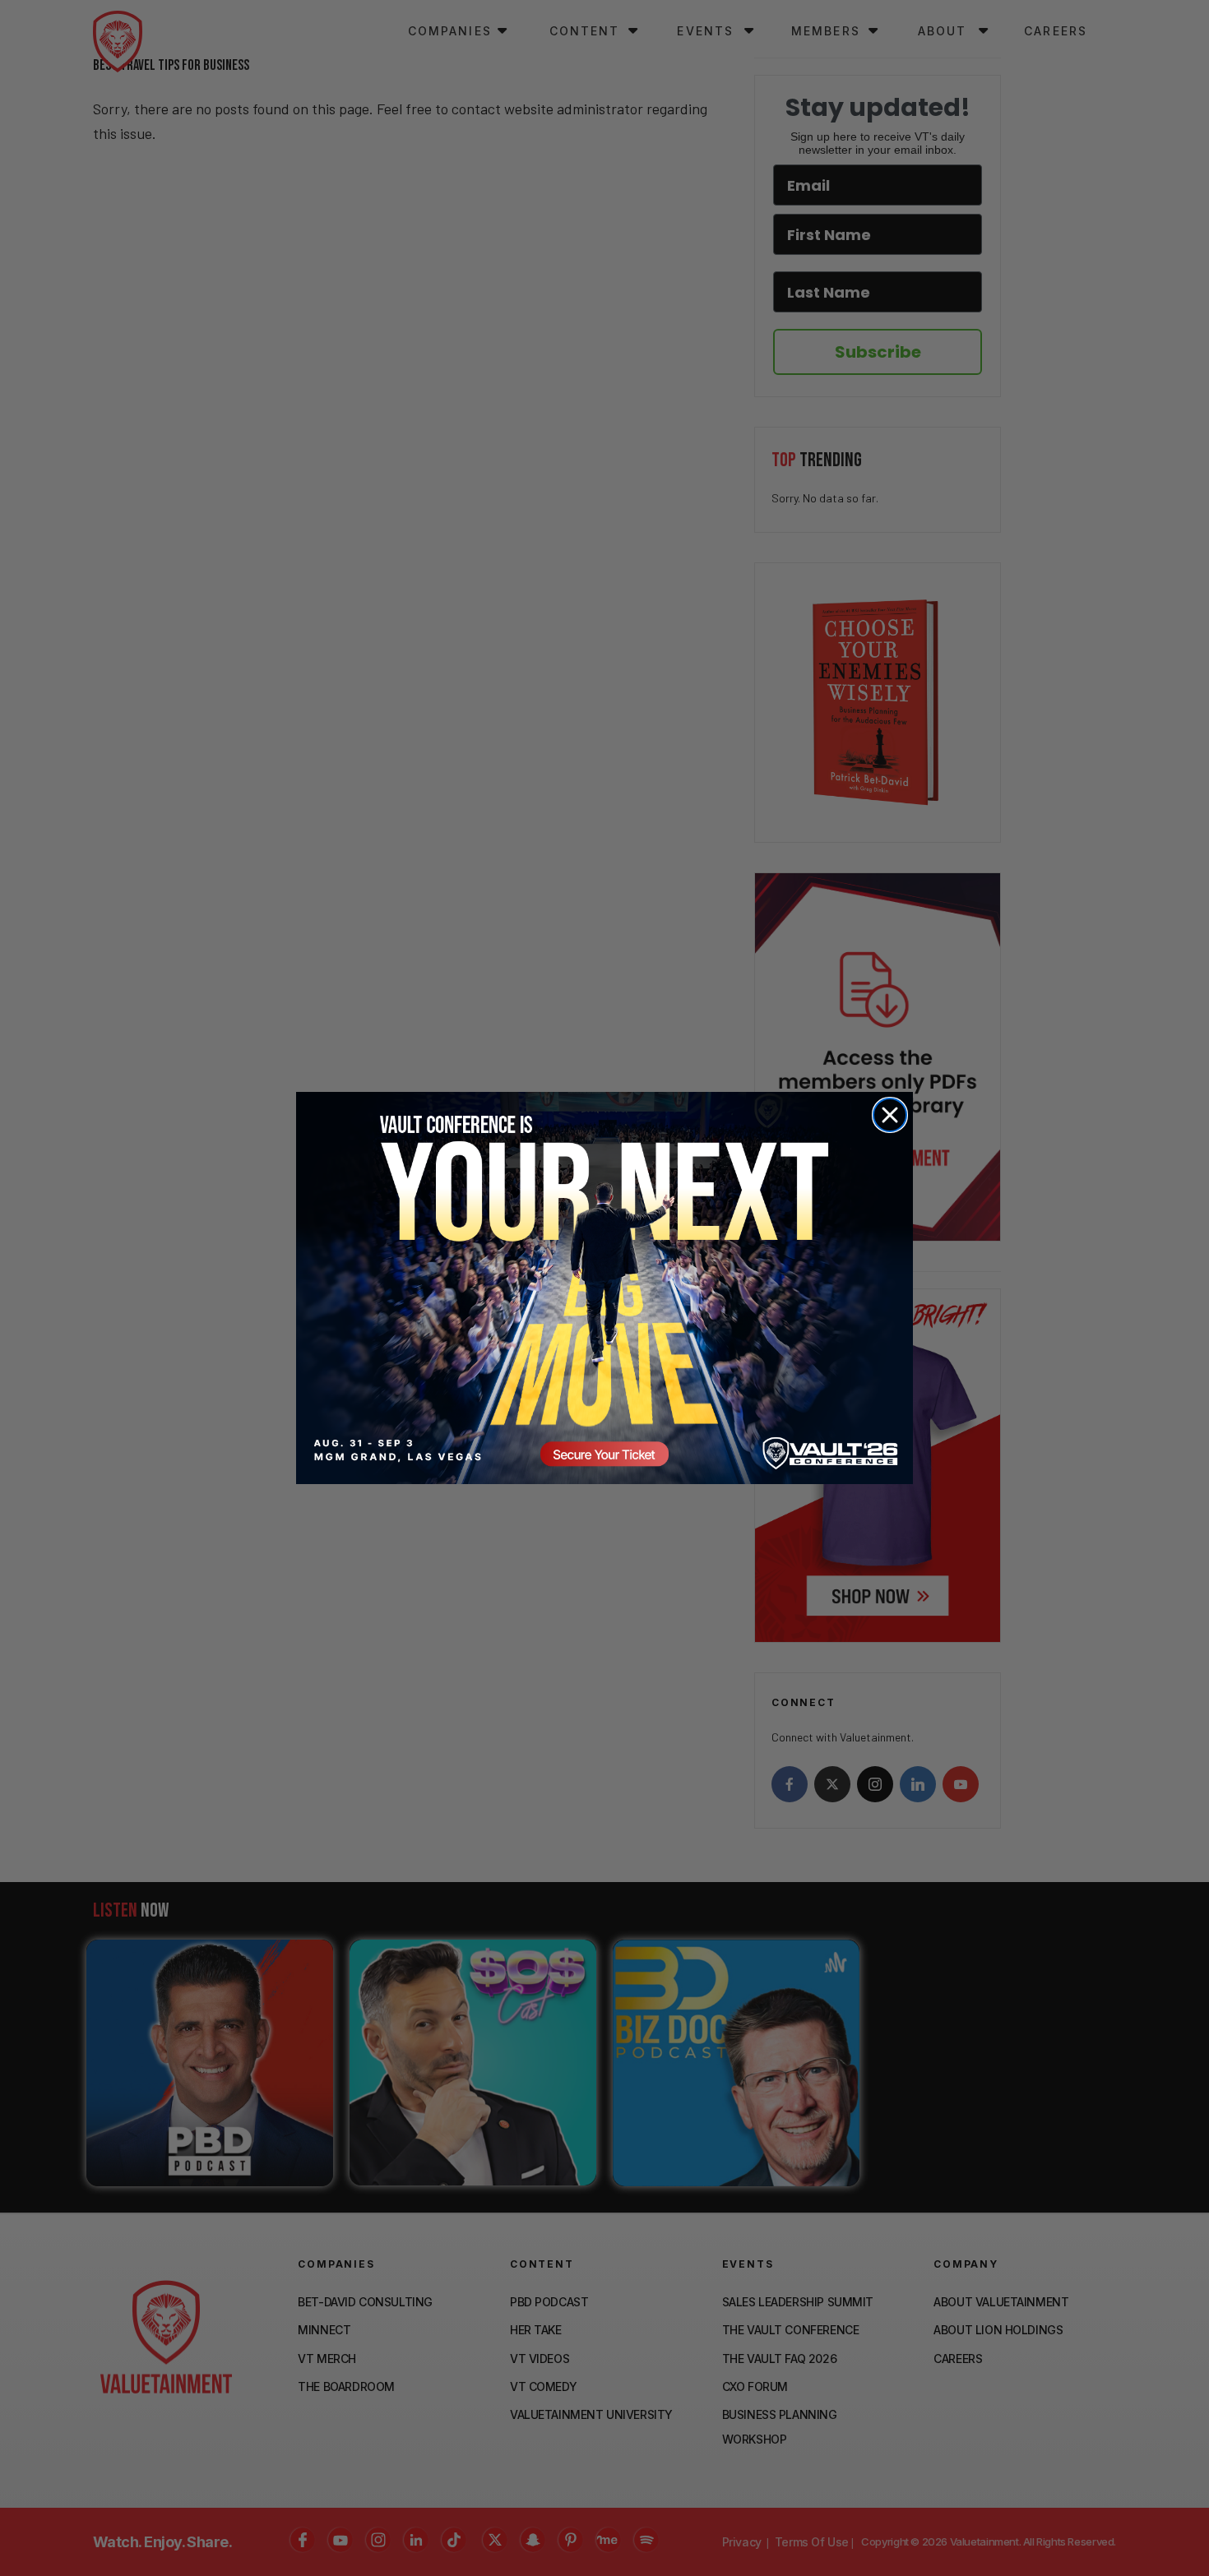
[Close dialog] (890, 1115)
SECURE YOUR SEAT (604, 1288)
